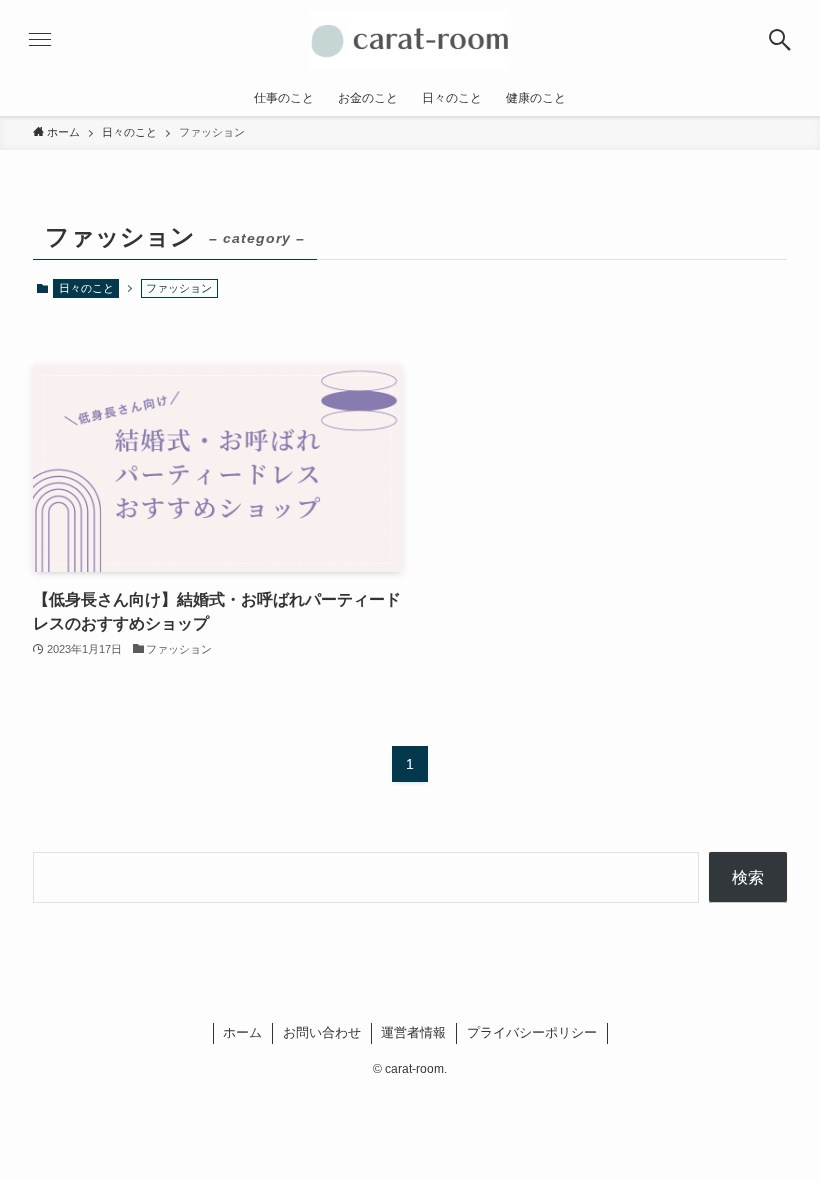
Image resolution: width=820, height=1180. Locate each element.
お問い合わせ (322, 1032)
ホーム (242, 1032)
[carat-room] (410, 40)
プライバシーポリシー (532, 1032)
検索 (748, 877)
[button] (780, 40)
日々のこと (86, 288)
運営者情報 (413, 1032)
